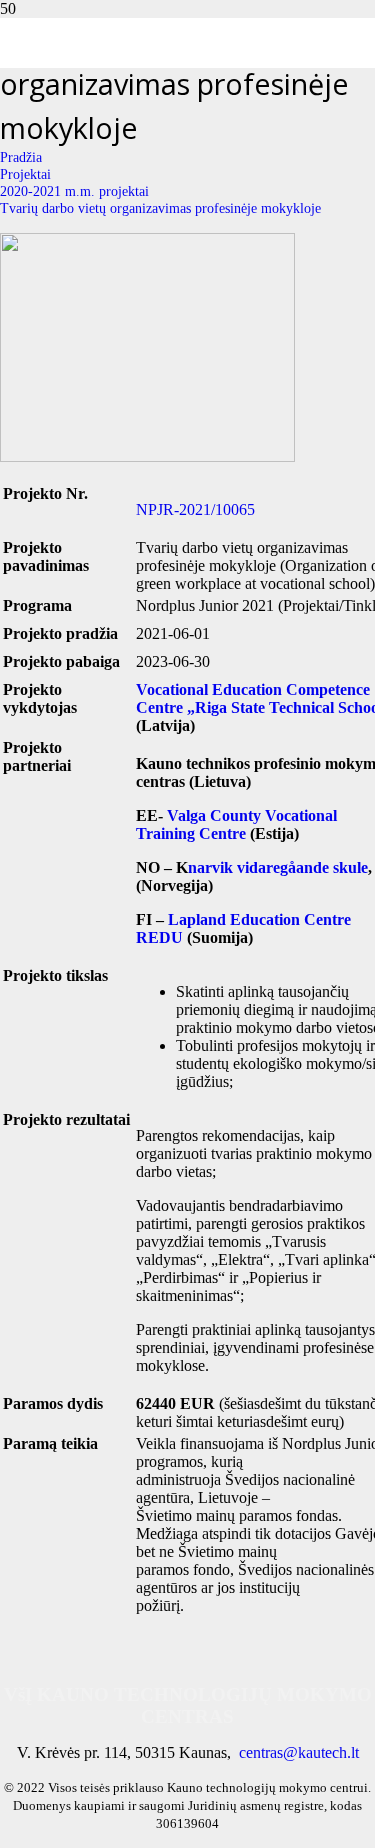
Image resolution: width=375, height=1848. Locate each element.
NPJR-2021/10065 (195, 509)
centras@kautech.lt (299, 1752)
